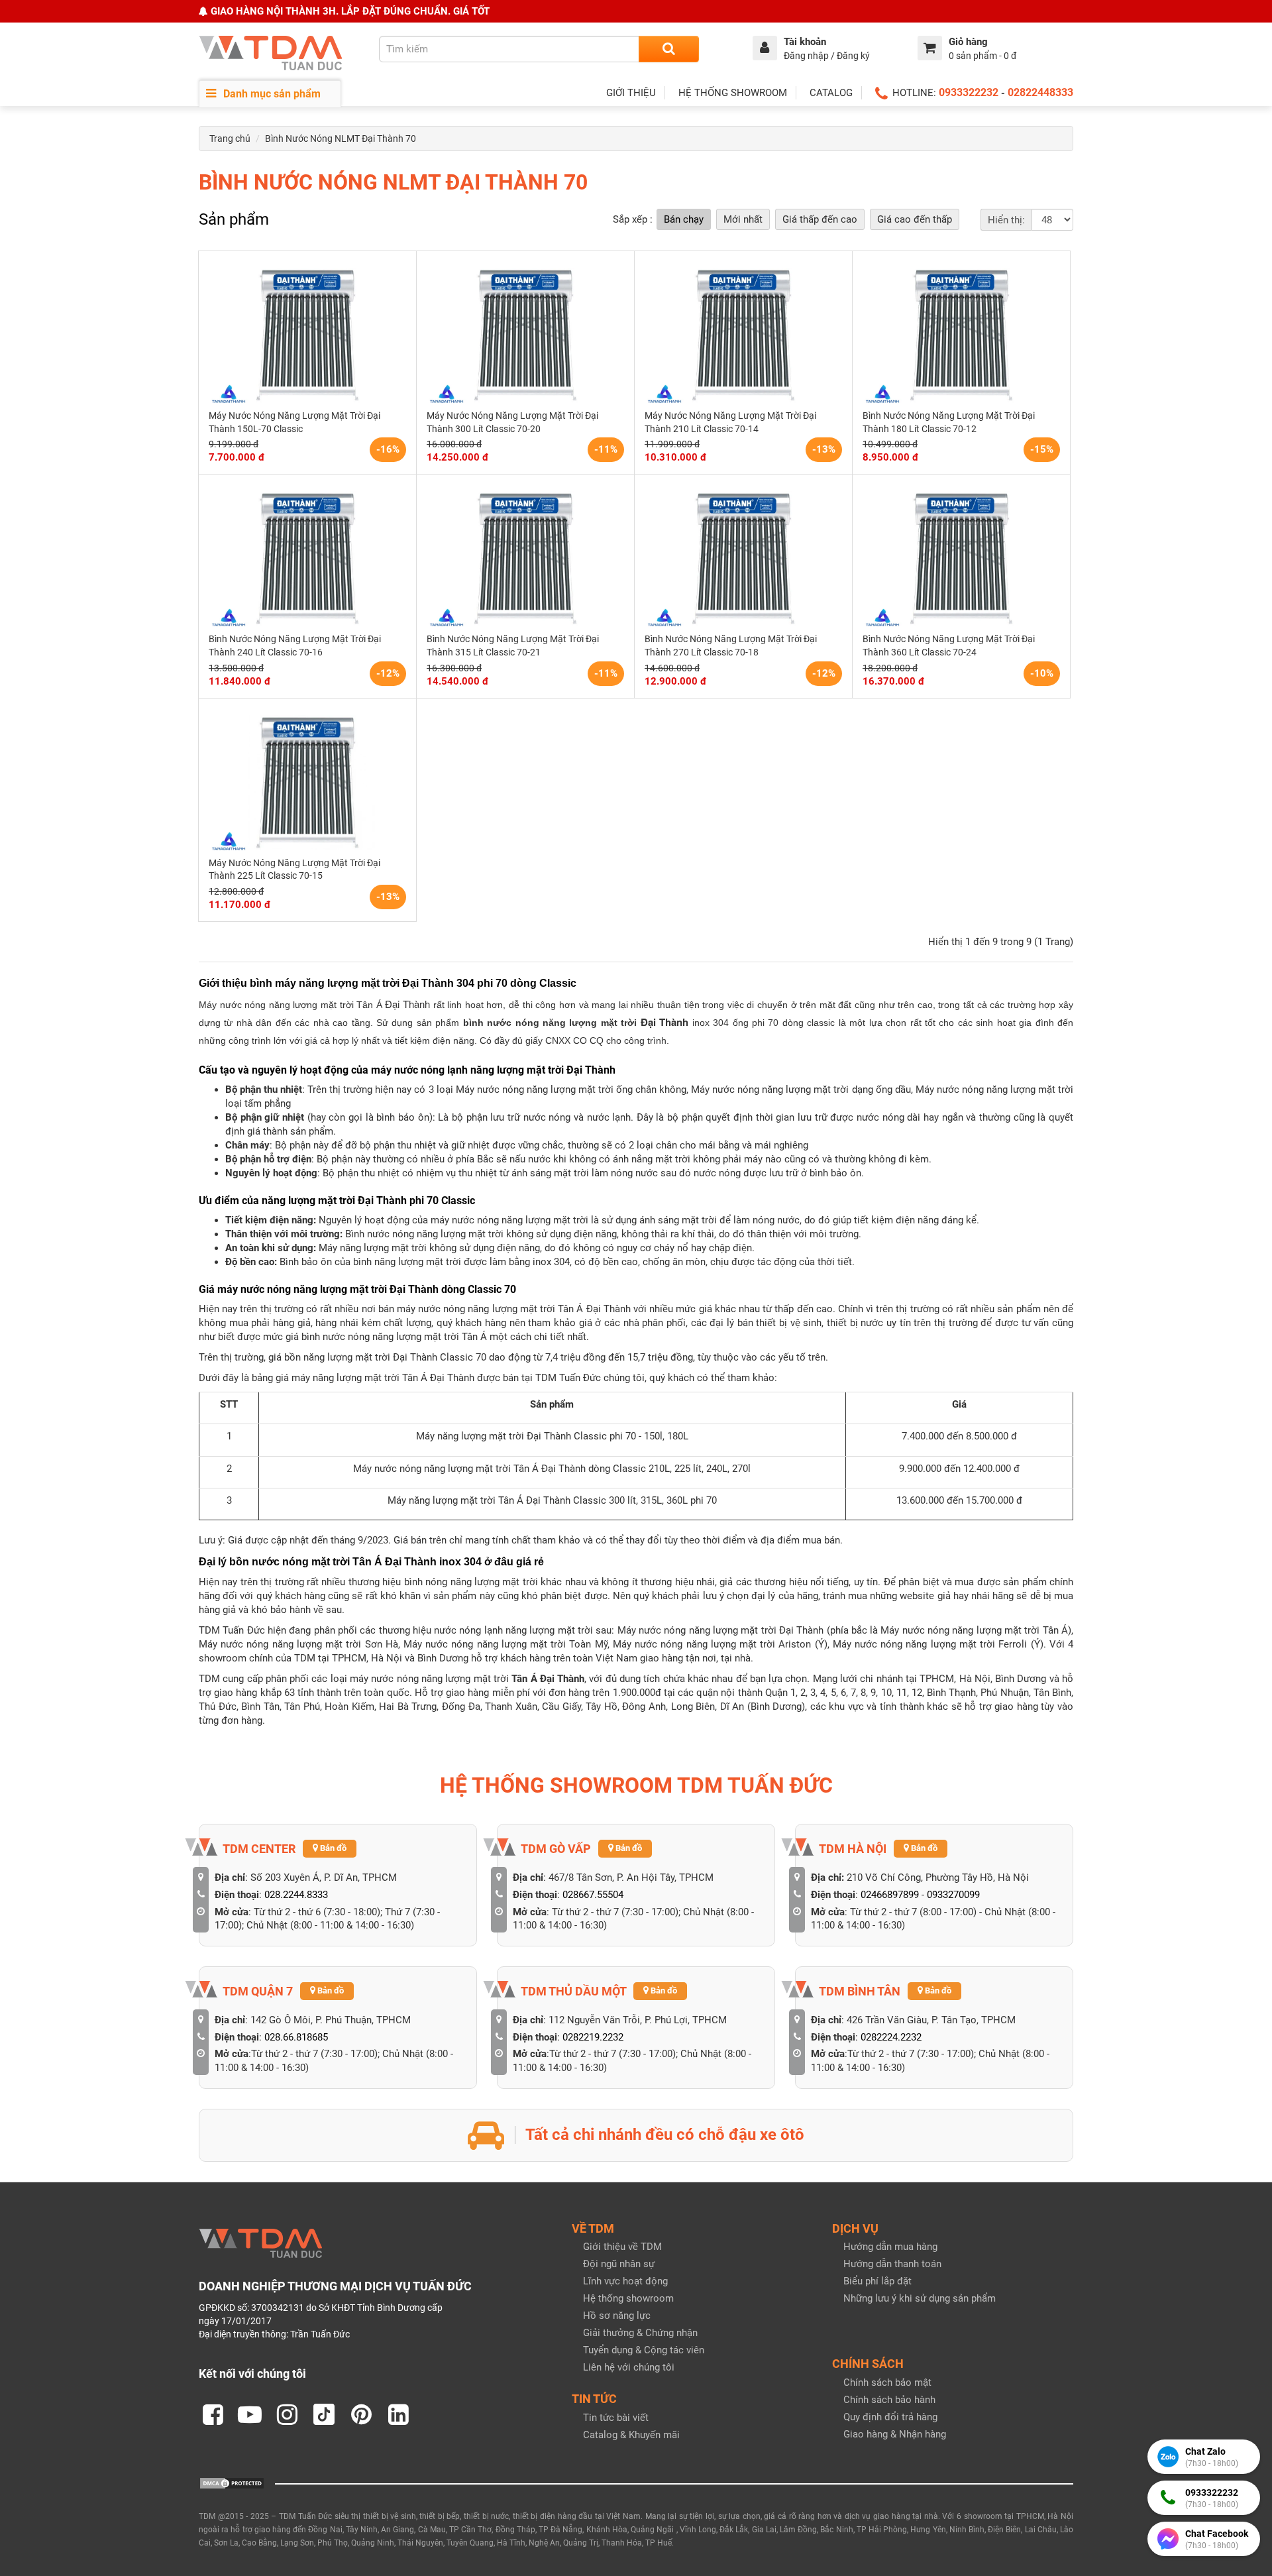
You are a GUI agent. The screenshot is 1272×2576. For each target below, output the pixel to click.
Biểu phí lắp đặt (877, 2281)
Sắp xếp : (633, 219)
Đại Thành (664, 1022)
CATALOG (831, 93)
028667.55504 (593, 1895)
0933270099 (953, 1895)
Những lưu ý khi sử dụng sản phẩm (920, 2298)
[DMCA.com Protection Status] (232, 2483)
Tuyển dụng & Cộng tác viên (644, 2350)
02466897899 (890, 1895)
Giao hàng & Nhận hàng (895, 2434)
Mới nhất (743, 219)
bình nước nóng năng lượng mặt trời (552, 1023)
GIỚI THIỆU (631, 93)
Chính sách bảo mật (887, 2382)
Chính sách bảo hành (889, 2400)
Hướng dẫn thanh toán (892, 2264)
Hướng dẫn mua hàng (890, 2247)
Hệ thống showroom (628, 2298)
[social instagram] (287, 2414)
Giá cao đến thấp (915, 219)
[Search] (669, 49)
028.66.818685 (296, 2037)
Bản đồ (332, 1848)
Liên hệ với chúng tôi (629, 2367)
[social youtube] (250, 2414)
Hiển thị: (1006, 220)
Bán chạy (684, 219)
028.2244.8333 (296, 1895)
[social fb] (213, 2414)
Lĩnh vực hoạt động (625, 2281)
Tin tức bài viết (616, 2418)
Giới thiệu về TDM (622, 2247)
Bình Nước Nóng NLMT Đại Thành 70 (341, 139)
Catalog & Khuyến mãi (631, 2435)
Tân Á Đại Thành (548, 1679)
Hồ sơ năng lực (617, 2316)
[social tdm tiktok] (324, 2414)
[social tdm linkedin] (398, 2414)
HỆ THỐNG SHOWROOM (733, 93)
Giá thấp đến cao (820, 219)
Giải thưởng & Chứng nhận (640, 2333)
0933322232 (969, 92)
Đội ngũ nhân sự (619, 2264)
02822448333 (1040, 92)
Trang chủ (230, 139)
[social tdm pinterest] (361, 2414)
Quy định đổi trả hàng (890, 2417)
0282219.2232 (593, 2037)
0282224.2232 (891, 2037)
